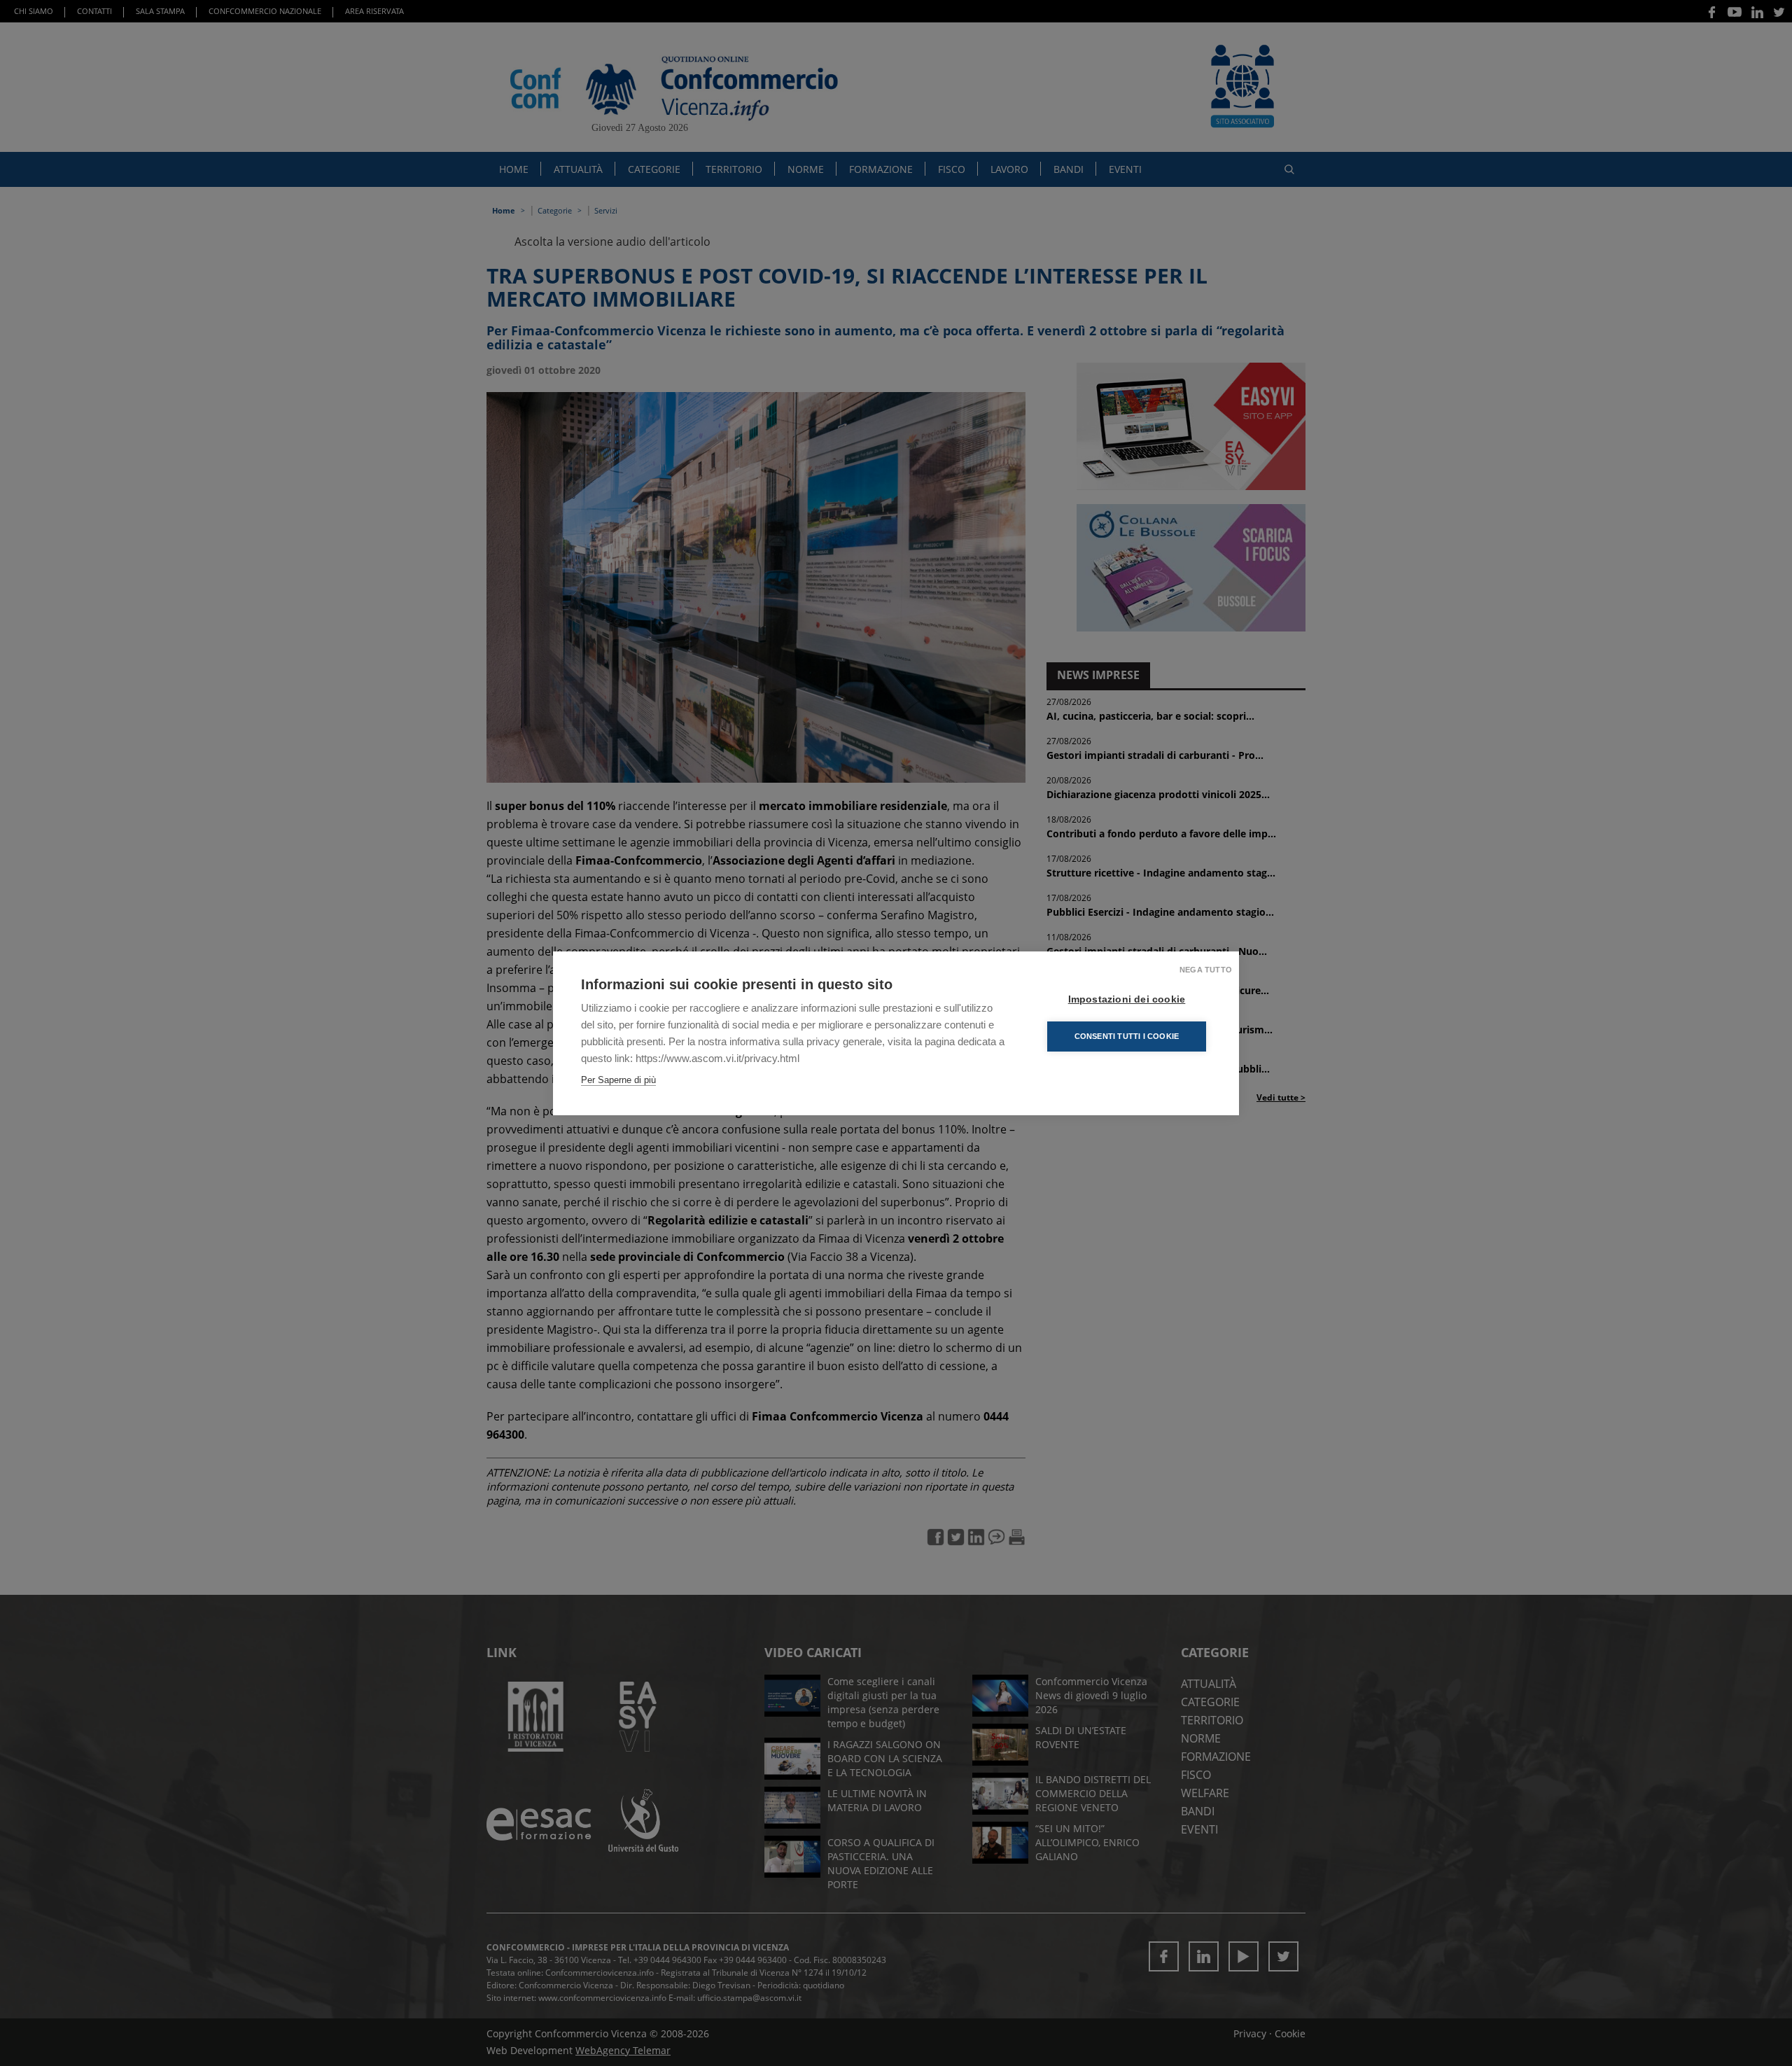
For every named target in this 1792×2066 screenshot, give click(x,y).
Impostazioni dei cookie (1127, 999)
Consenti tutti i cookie (1127, 1036)
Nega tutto (1206, 970)
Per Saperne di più (618, 1080)
